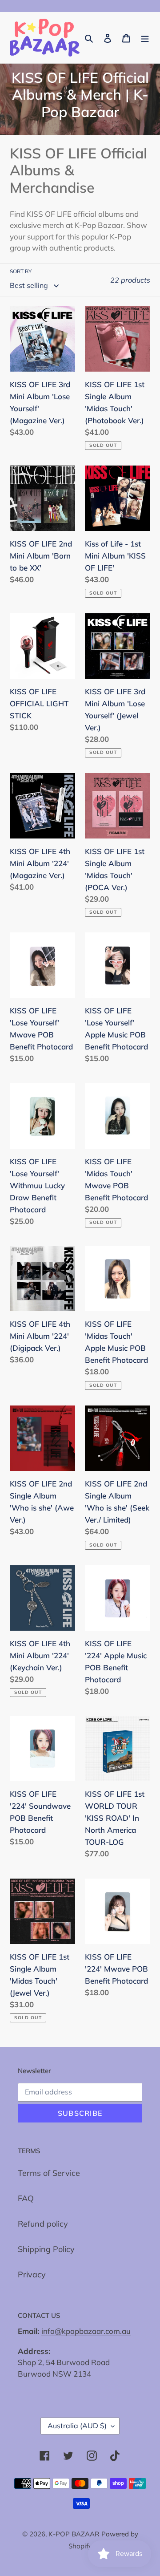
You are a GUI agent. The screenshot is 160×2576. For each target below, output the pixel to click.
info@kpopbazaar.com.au (86, 2331)
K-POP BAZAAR (74, 2534)
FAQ (26, 2198)
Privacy (32, 2274)
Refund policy (43, 2224)
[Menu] (145, 38)
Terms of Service (49, 2173)
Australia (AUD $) (77, 2426)
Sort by (21, 271)
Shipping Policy (46, 2249)
